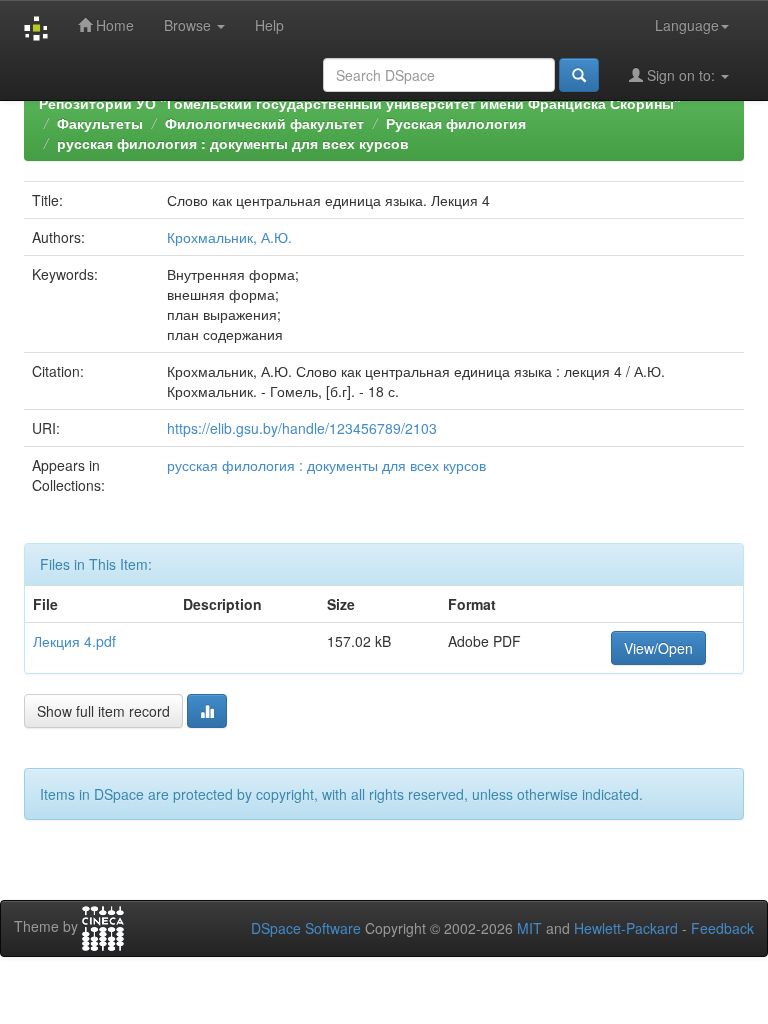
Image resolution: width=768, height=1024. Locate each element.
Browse (189, 25)
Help (269, 25)
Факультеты (100, 123)
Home (113, 25)
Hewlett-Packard (626, 928)
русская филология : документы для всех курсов (233, 143)
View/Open (658, 648)
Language (687, 25)
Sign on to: (681, 75)
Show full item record (103, 711)
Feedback (722, 928)
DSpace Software (306, 928)
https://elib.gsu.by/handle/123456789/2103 (302, 428)
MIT (529, 928)
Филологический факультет (264, 123)
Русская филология (456, 123)
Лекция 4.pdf (74, 641)
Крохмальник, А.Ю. (229, 237)
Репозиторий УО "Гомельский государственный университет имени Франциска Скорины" (360, 103)
